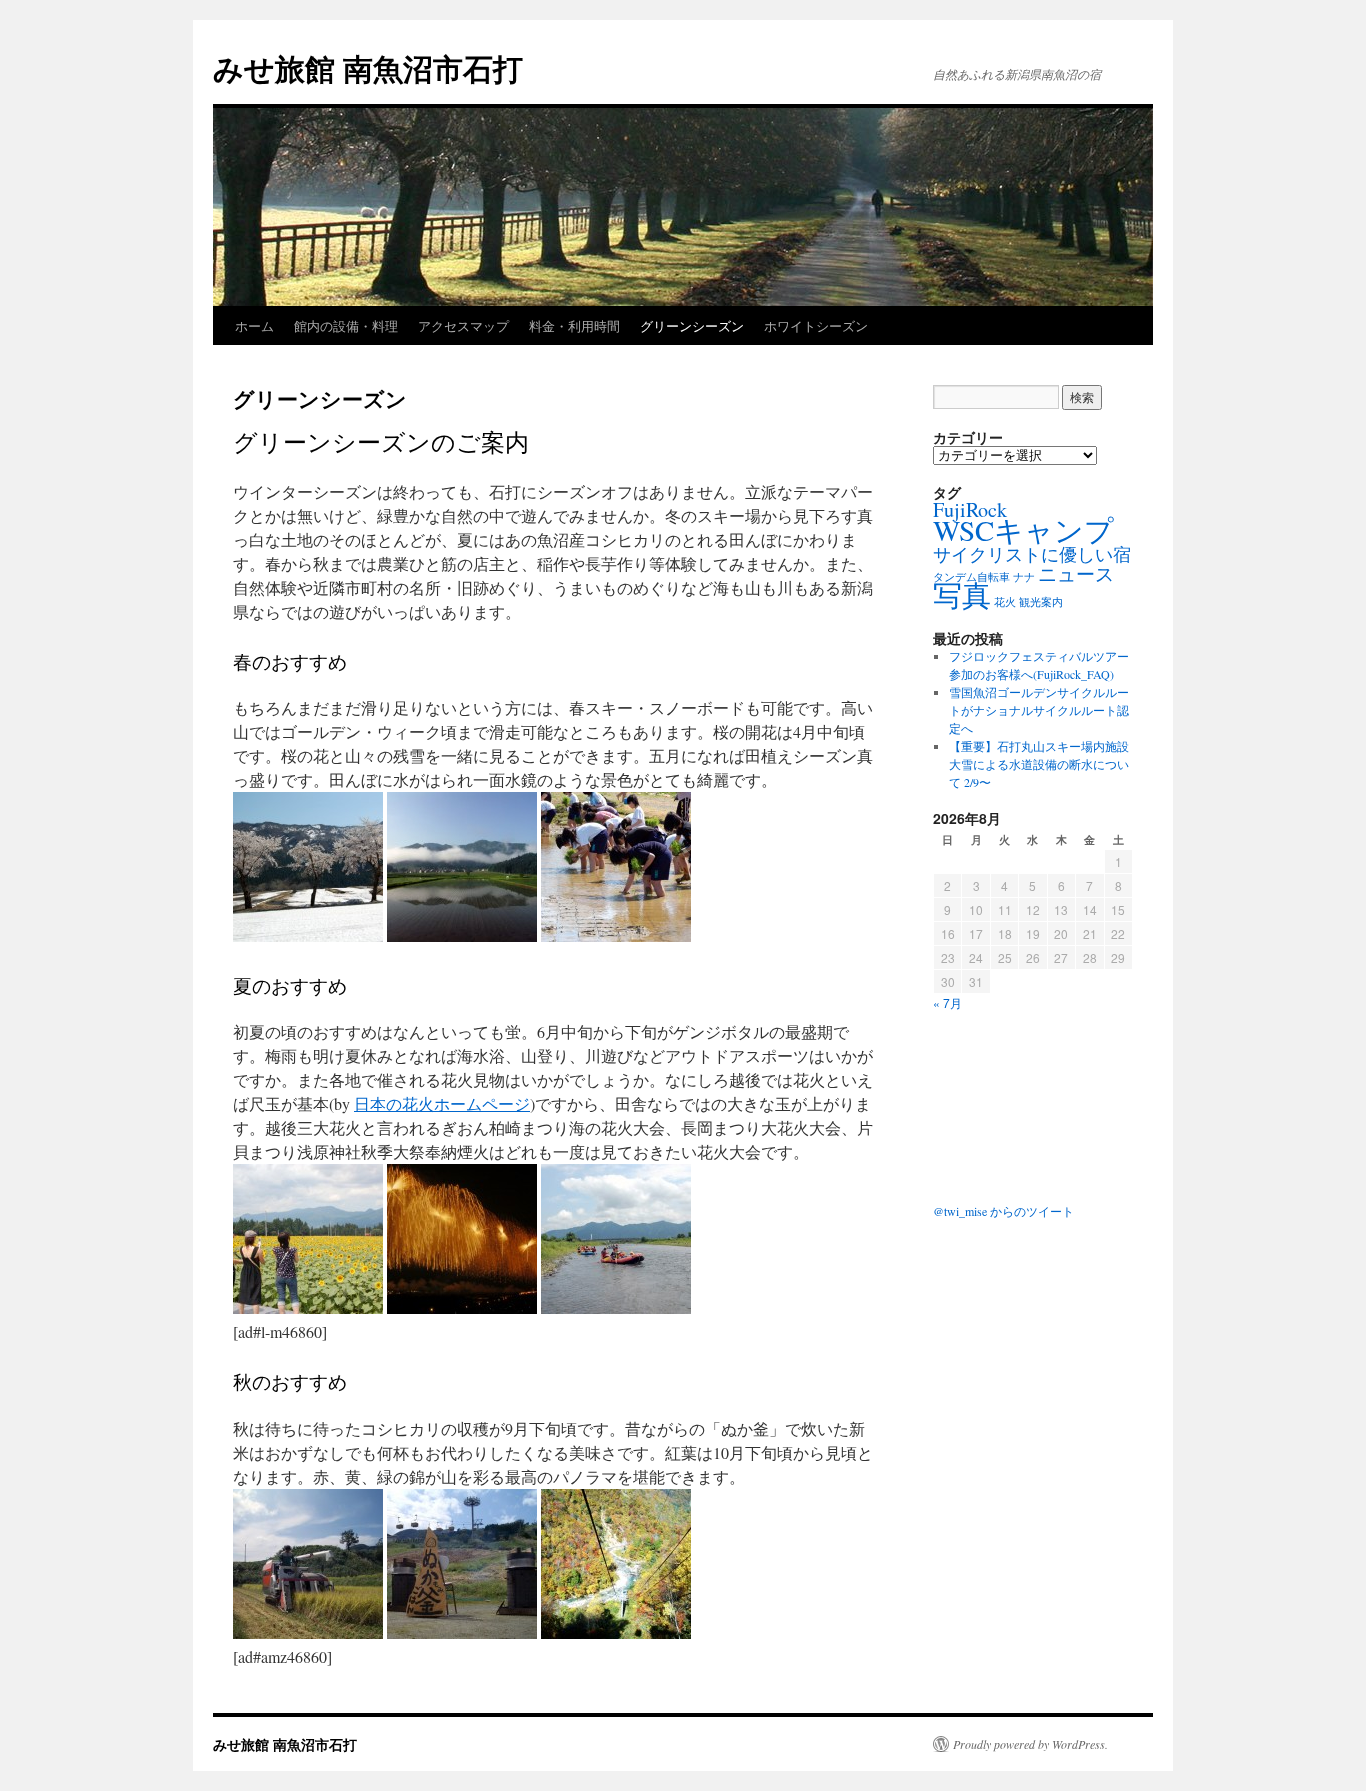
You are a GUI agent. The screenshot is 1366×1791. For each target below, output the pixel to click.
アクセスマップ (463, 325)
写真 (962, 594)
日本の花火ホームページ (442, 1103)
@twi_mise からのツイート (1003, 1211)
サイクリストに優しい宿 (1032, 554)
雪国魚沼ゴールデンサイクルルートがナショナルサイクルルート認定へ (1039, 710)
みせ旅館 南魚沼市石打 (368, 67)
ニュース (1076, 573)
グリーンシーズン (692, 325)
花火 (1005, 602)
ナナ (1024, 577)
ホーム (254, 325)
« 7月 (947, 1002)
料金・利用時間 (574, 325)
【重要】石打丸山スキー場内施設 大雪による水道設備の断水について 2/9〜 (1039, 764)
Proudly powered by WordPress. (1030, 1744)
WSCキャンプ (1023, 529)
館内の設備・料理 (346, 325)
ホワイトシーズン (816, 325)
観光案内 (1041, 602)
